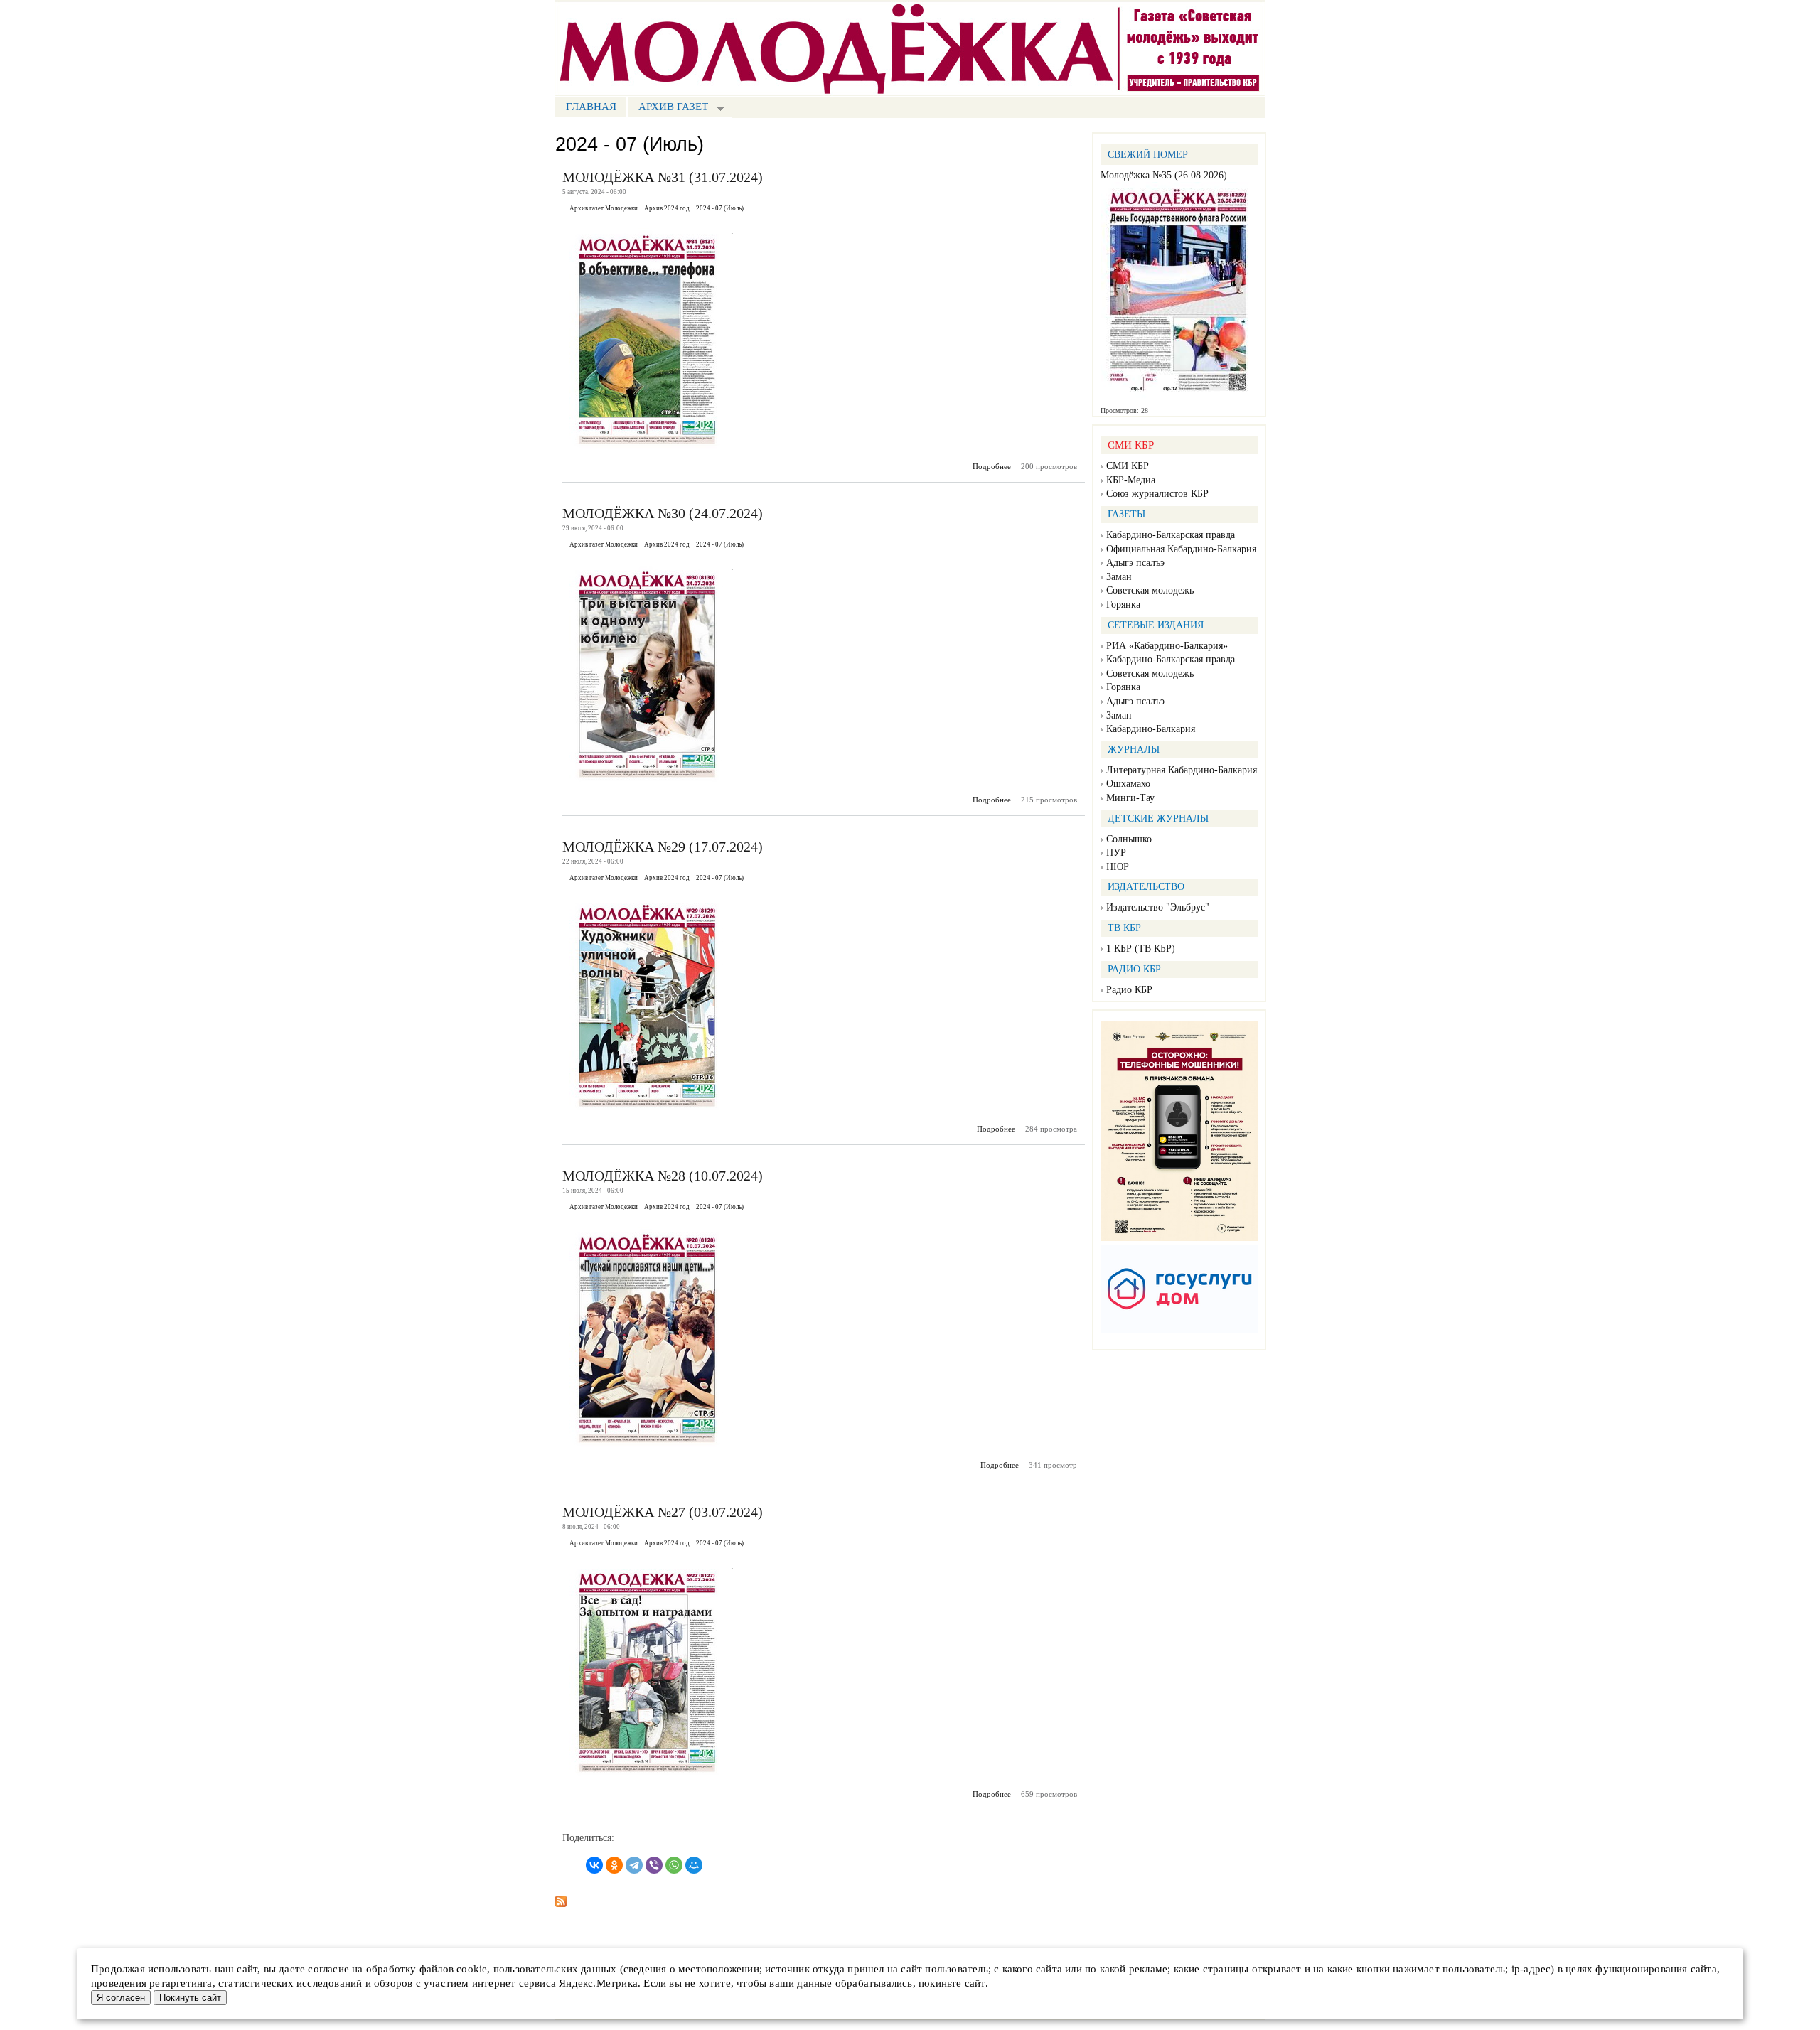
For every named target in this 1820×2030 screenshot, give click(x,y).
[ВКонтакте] (594, 1865)
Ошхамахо (1128, 784)
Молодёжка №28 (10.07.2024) (663, 1176)
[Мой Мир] (694, 1865)
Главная (591, 107)
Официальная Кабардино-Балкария (1181, 549)
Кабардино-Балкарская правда (1171, 535)
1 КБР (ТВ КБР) (1141, 949)
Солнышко (1129, 839)
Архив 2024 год (667, 208)
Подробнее (992, 466)
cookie (472, 1969)
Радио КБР (1129, 990)
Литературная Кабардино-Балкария (1182, 770)
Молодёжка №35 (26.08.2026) (1164, 175)
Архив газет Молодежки (604, 208)
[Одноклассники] (614, 1865)
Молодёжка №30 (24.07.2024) (663, 513)
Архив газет (668, 108)
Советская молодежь (1150, 590)
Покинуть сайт (190, 1998)
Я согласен (121, 1998)
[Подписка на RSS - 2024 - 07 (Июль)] (561, 1897)
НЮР (1118, 867)
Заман (1119, 577)
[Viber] (654, 1865)
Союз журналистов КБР (1157, 494)
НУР (1116, 853)
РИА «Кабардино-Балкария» (1167, 646)
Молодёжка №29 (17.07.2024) (663, 847)
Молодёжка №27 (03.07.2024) (663, 1512)
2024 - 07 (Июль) (720, 208)
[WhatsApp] (674, 1865)
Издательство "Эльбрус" (1158, 907)
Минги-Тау (1130, 798)
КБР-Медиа (1131, 480)
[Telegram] (634, 1865)
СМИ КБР (1128, 466)
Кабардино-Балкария (1151, 729)
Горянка (1123, 605)
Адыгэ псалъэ (1135, 563)
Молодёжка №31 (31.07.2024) (663, 177)
